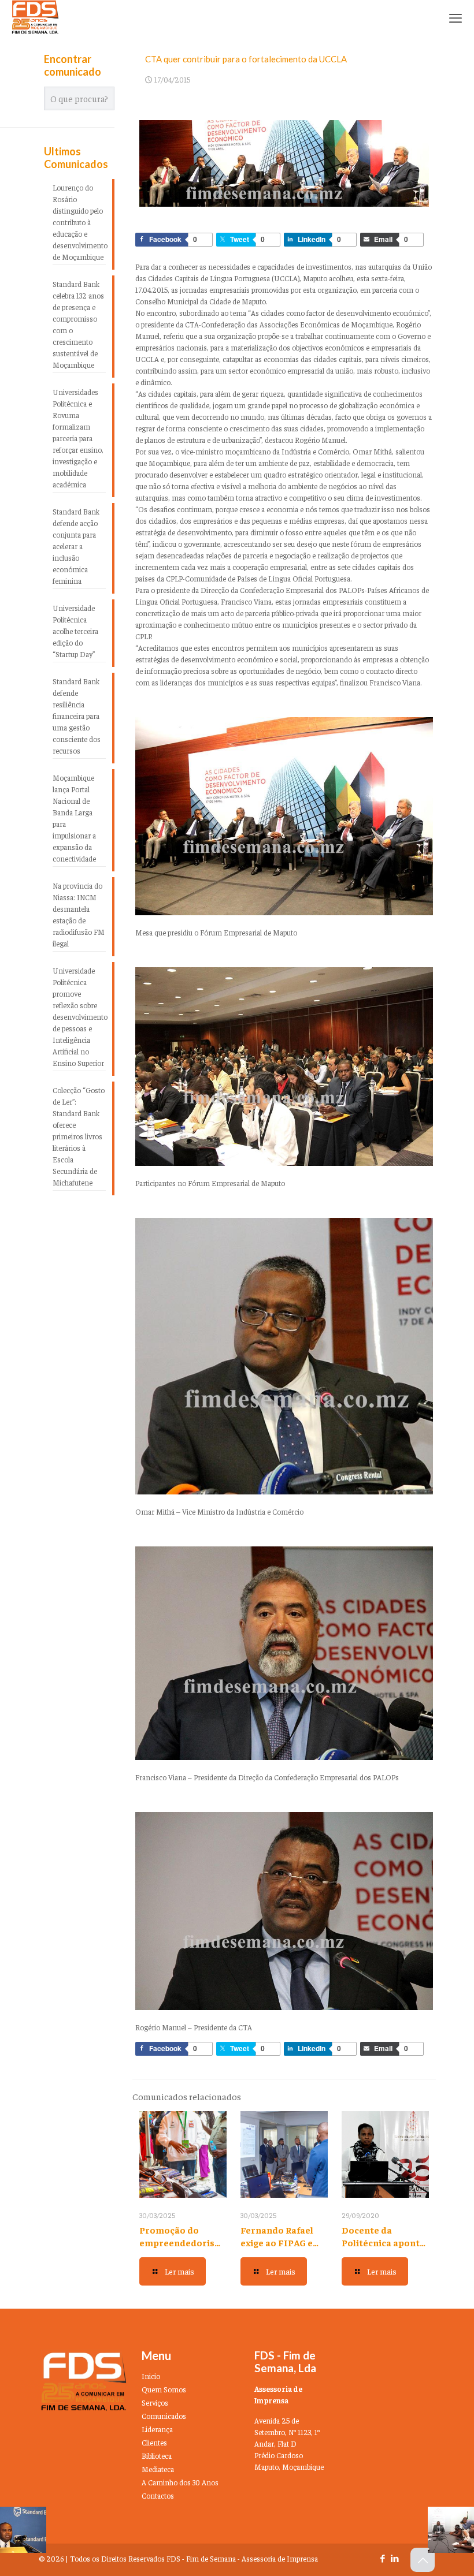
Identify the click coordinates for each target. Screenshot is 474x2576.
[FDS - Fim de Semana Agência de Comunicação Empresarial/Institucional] (35, 17)
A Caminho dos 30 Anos (180, 2482)
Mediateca (158, 2469)
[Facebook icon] (382, 2558)
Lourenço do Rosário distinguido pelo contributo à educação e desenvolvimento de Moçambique (79, 222)
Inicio (151, 2376)
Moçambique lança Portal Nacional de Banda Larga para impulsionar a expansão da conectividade (74, 818)
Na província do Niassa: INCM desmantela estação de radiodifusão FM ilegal (79, 914)
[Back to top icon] (423, 2560)
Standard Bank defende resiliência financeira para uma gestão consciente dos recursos (77, 716)
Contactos (158, 2495)
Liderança (157, 2429)
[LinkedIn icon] (395, 2558)
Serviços (155, 2402)
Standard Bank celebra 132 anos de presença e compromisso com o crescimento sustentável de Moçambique (78, 324)
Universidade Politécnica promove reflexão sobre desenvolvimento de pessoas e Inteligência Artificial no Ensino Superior (79, 1017)
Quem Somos (164, 2389)
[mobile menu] (456, 17)
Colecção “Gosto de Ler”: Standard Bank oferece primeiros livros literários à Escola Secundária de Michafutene (79, 1136)
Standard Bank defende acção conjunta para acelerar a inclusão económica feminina (76, 546)
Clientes (154, 2442)
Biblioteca (157, 2456)
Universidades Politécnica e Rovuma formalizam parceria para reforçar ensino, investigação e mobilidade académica (78, 438)
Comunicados (164, 2416)
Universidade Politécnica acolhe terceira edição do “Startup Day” (75, 631)
